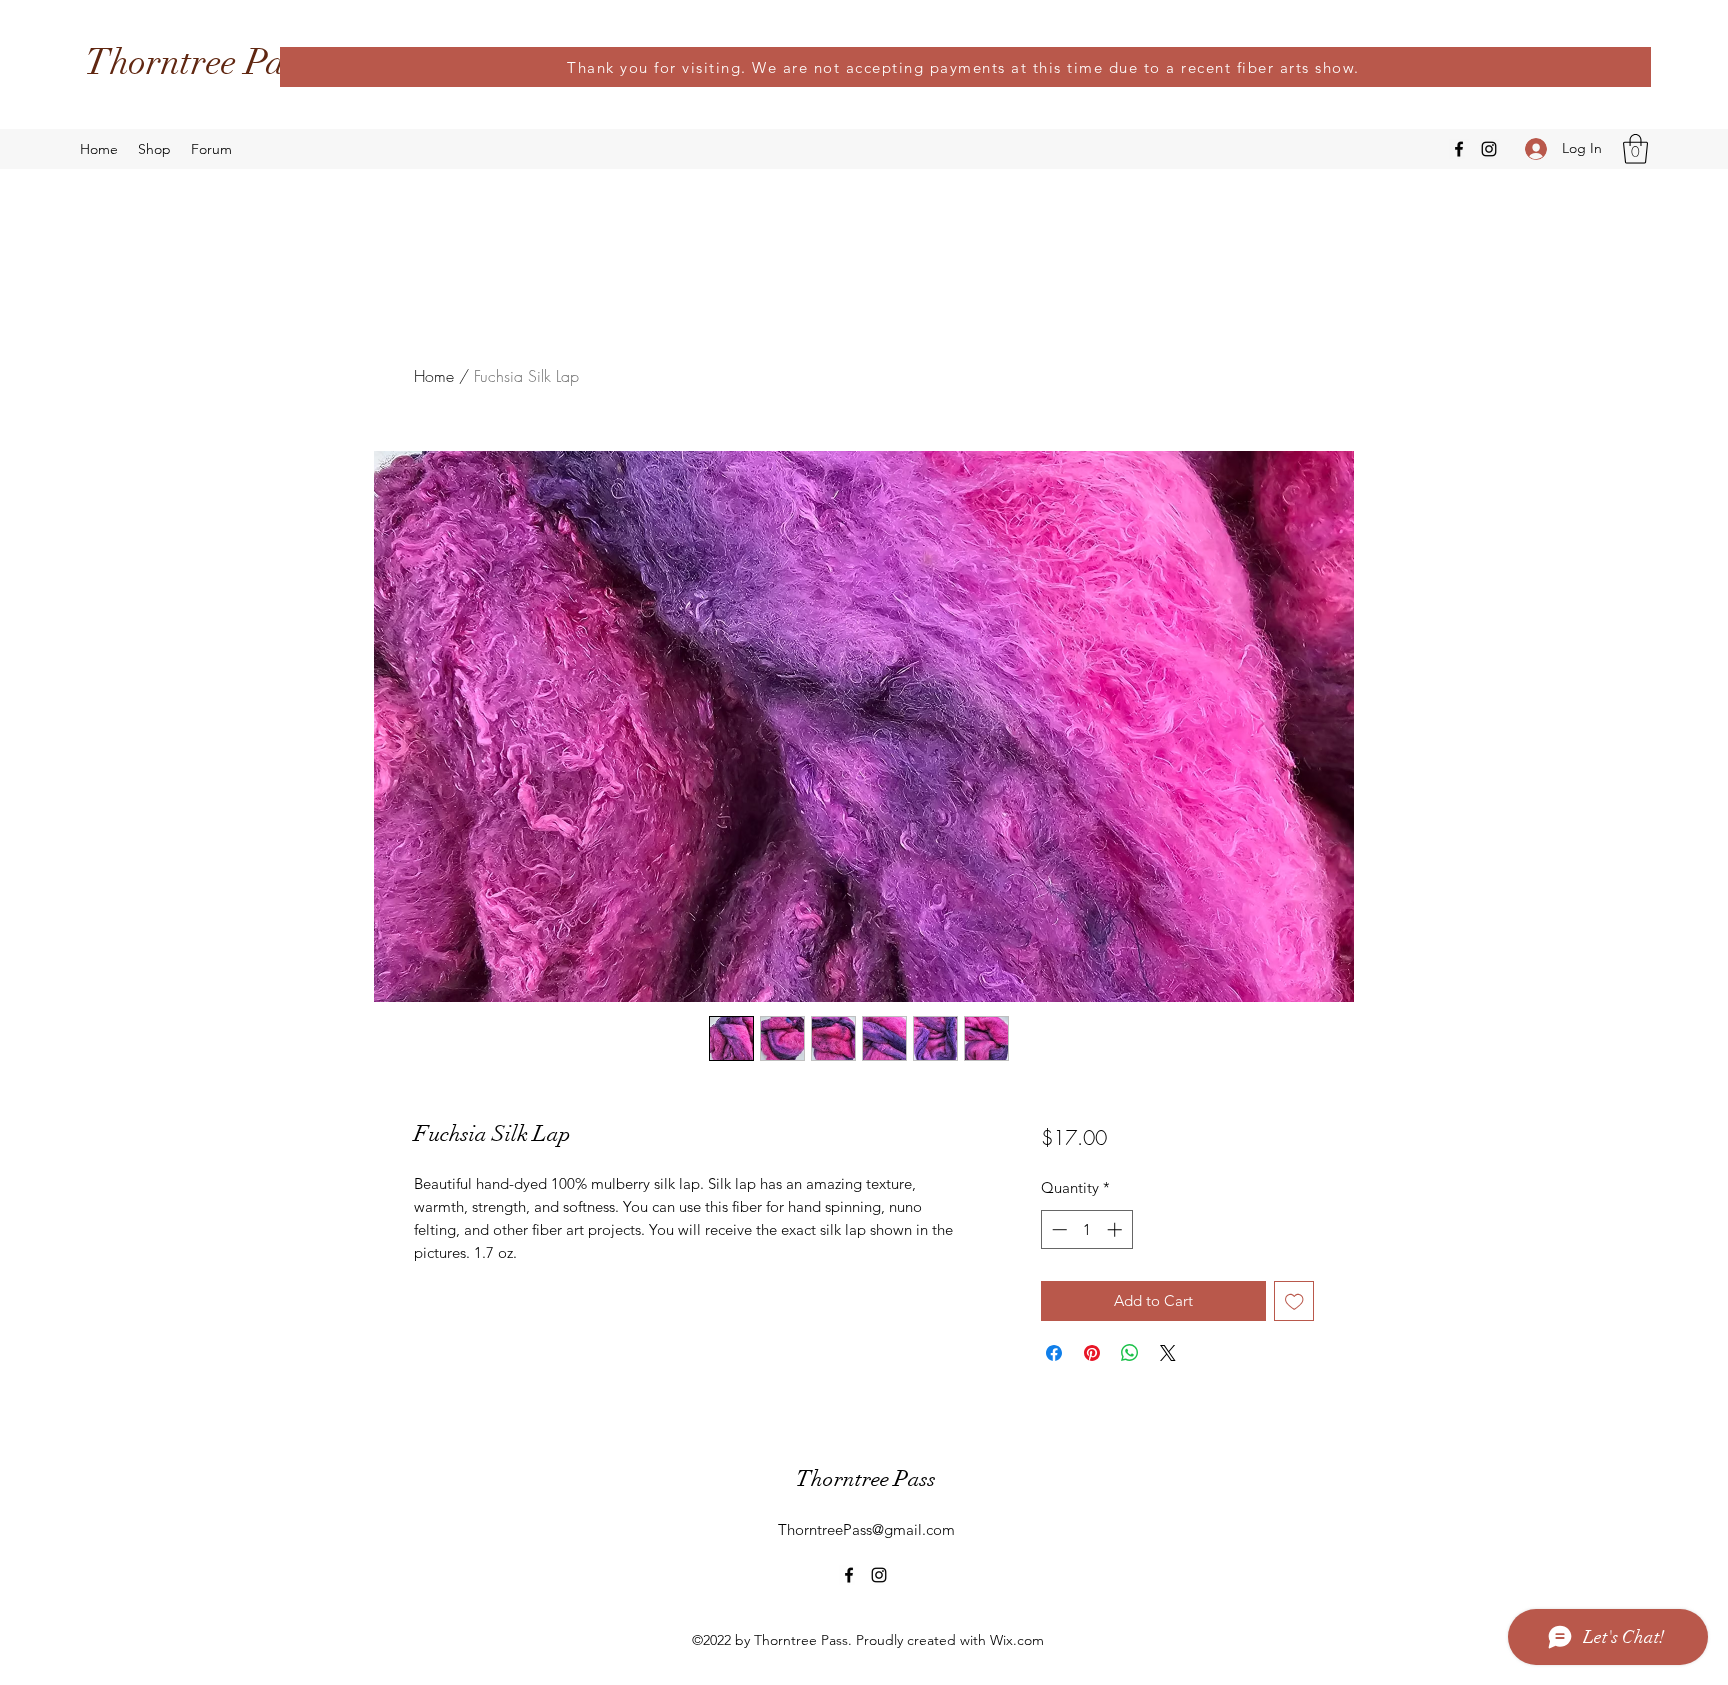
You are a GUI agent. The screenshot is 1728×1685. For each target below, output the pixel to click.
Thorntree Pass (198, 62)
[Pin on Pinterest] (1092, 1353)
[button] (1635, 149)
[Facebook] (1459, 149)
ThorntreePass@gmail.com (866, 1529)
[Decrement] (1057, 1229)
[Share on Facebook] (1054, 1353)
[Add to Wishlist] (1294, 1301)
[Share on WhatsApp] (1130, 1353)
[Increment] (1116, 1229)
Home (434, 376)
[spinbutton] (1086, 1229)
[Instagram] (1489, 149)
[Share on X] (1168, 1353)
